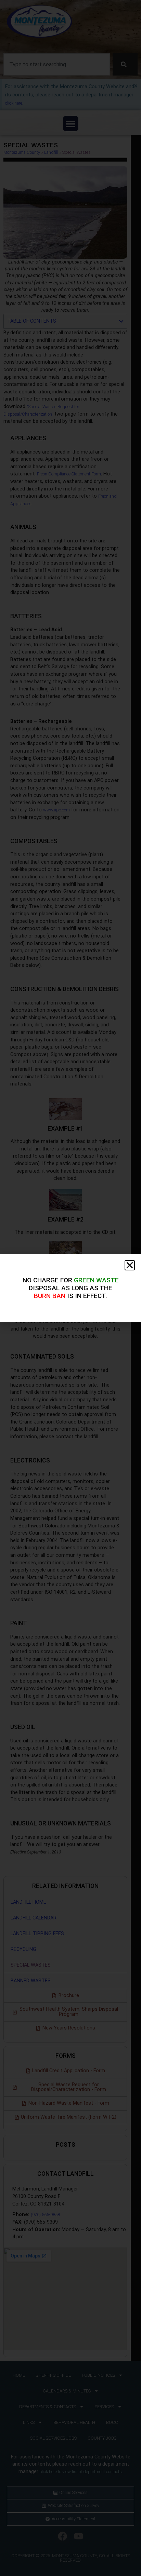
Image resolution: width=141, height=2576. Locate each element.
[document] (70, 1288)
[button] (130, 1265)
